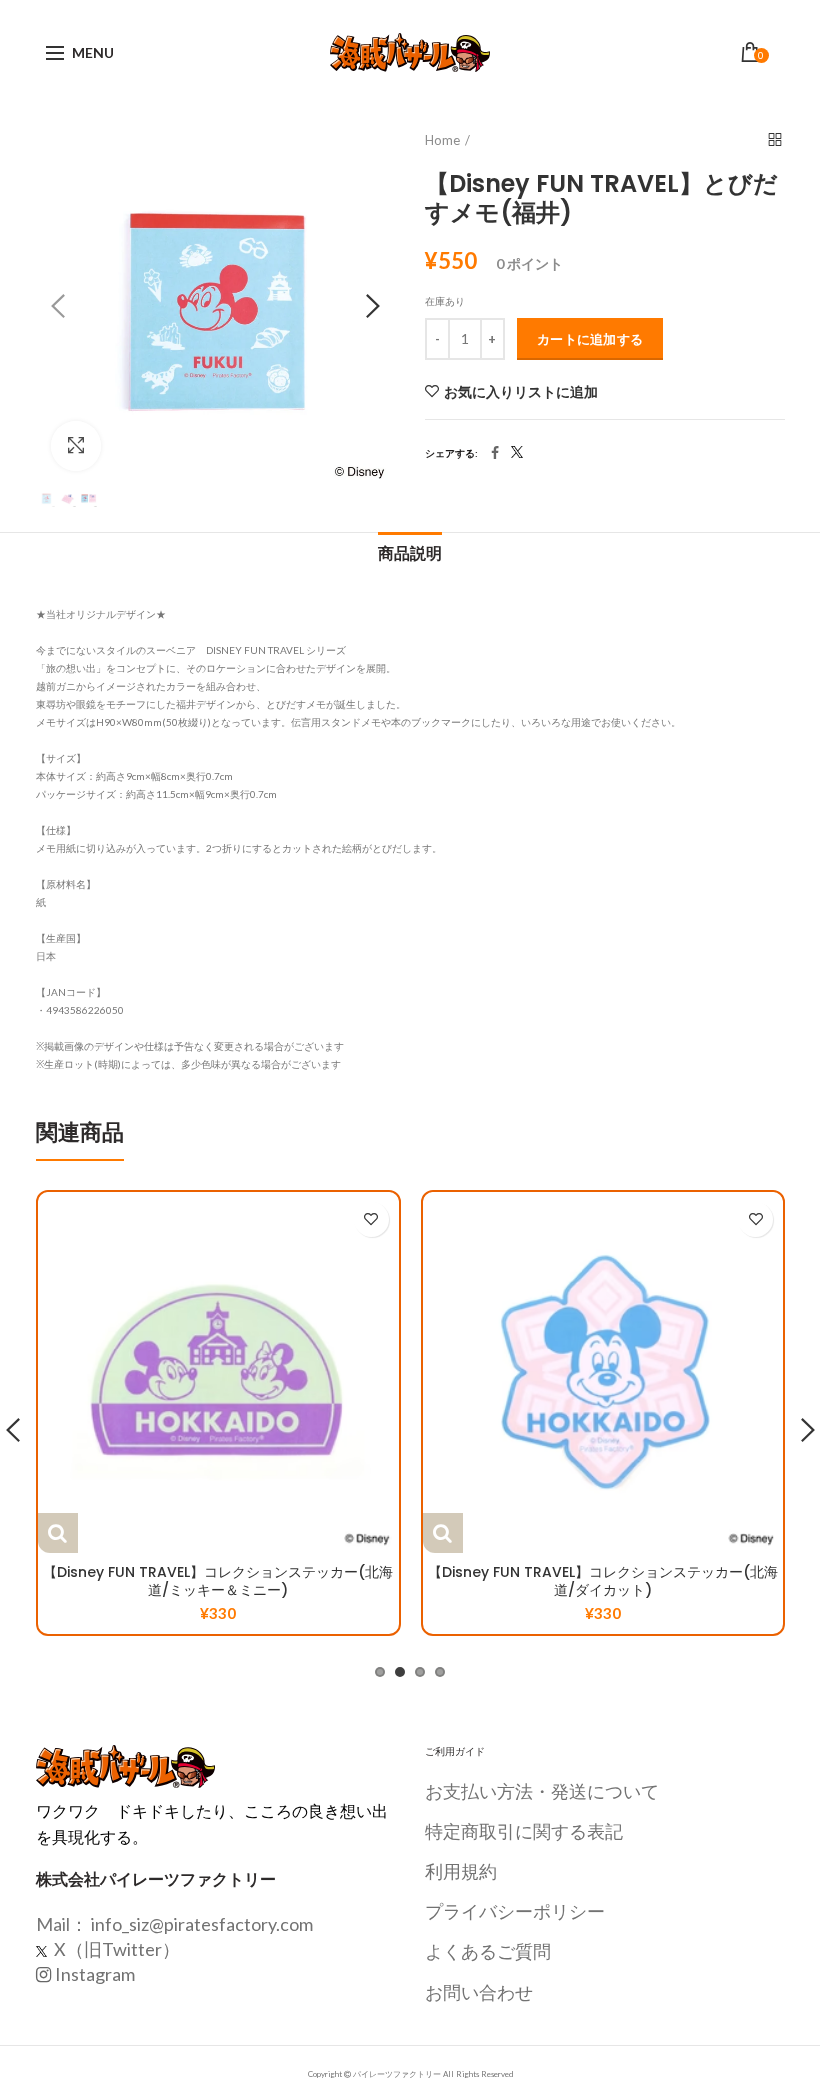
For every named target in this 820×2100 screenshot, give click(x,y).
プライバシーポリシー (515, 1911)
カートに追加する (590, 339)
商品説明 (410, 553)
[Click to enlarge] (76, 446)
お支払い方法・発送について (542, 1791)
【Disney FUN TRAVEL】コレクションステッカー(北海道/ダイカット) (603, 1581)
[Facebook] (495, 453)
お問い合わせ (479, 1992)
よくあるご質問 (488, 1951)
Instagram (95, 1974)
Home (442, 140)
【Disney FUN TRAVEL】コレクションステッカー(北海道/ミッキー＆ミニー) (218, 1581)
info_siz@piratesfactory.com (202, 1924)
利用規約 (461, 1871)
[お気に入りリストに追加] (371, 1219)
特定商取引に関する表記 (524, 1831)
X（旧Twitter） (115, 1949)
